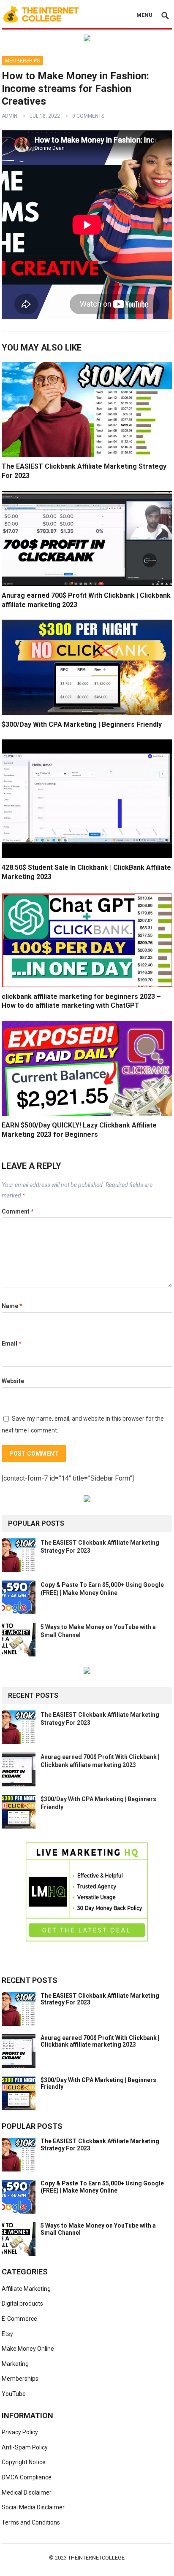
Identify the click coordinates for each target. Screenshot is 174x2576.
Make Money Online (28, 2349)
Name (12, 1306)
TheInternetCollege (96, 2558)
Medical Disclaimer (27, 2492)
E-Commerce (19, 2319)
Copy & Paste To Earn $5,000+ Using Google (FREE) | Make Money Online (102, 2187)
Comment (18, 1211)
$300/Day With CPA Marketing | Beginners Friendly (82, 724)
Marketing (15, 2364)
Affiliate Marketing (26, 2289)
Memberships (22, 61)
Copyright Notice (24, 2462)
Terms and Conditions (31, 2522)
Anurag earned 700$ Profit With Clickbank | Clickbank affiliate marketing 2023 (100, 2041)
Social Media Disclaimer (33, 2507)
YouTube (14, 2394)
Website (13, 1381)
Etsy (7, 2334)
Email (12, 1343)
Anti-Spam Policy (25, 2447)
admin (10, 116)
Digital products (22, 2304)
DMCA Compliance (27, 2477)
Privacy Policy (20, 2432)
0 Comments (88, 116)
